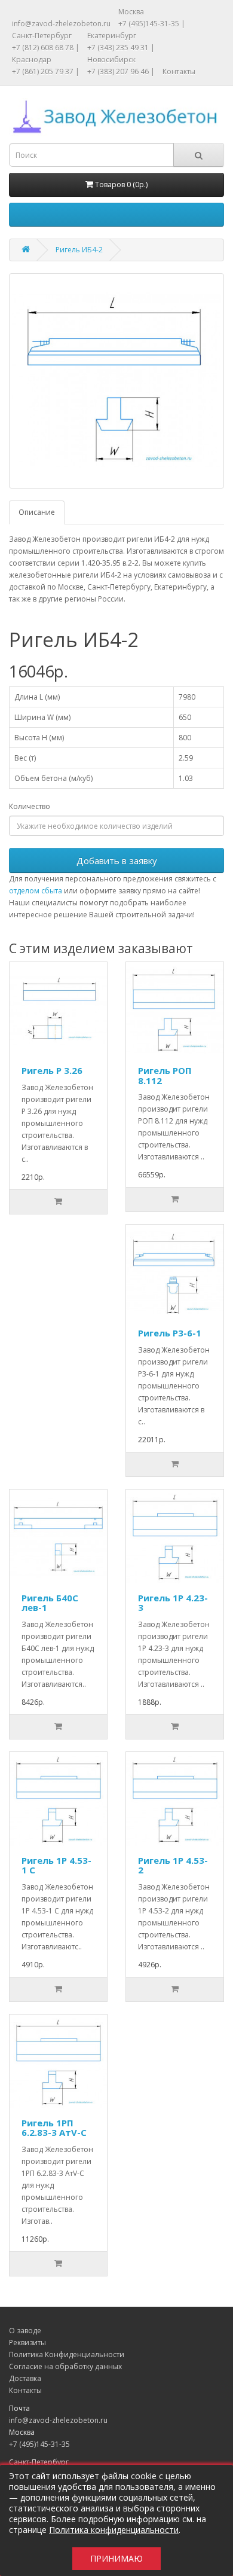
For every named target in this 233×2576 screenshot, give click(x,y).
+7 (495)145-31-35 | (152, 24)
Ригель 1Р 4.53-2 (173, 1865)
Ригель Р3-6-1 (170, 1333)
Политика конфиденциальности (114, 2530)
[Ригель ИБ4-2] (116, 381)
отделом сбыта (36, 891)
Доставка (25, 2378)
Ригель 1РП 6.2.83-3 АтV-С (54, 2128)
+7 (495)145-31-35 (39, 2444)
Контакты (179, 71)
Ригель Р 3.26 (52, 1070)
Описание (37, 512)
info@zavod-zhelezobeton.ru (61, 24)
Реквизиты (27, 2342)
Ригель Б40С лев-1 (50, 1603)
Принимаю (116, 2558)
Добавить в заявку (117, 860)
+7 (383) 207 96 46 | (121, 71)
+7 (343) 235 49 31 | (121, 48)
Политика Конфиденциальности (67, 2354)
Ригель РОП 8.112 (165, 1075)
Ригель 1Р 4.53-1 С (56, 1865)
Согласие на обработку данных (65, 2366)
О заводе (25, 2331)
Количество (30, 806)
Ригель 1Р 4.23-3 (173, 1603)
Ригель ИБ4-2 (79, 250)
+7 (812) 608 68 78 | (46, 48)
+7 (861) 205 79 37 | (46, 71)
